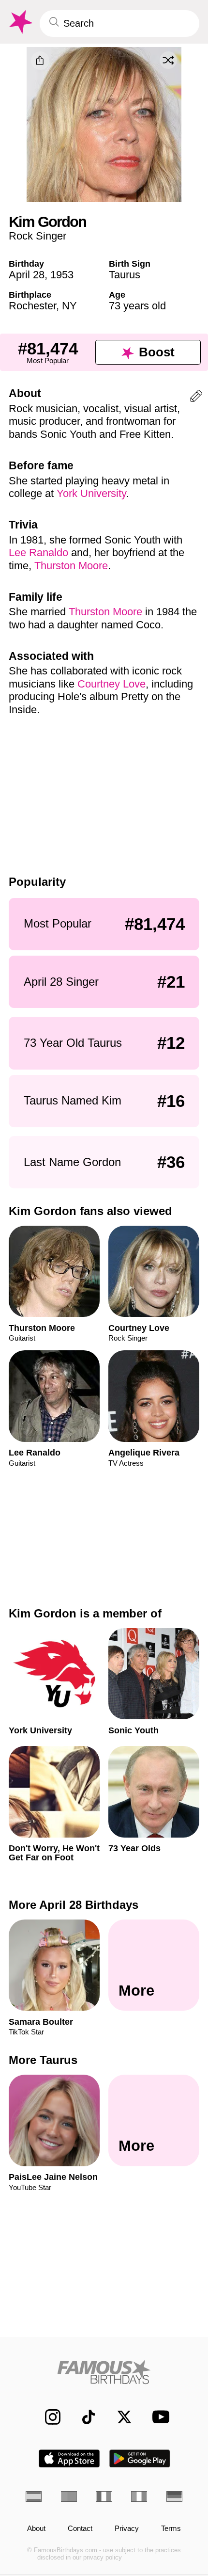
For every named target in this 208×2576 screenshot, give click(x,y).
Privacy (127, 2528)
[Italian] (139, 2496)
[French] (104, 2496)
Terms (171, 2528)
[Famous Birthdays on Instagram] (47, 2417)
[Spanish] (34, 2496)
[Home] (104, 2372)
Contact (80, 2528)
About (36, 2528)
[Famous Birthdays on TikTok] (83, 2417)
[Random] (168, 60)
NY (69, 306)
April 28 (27, 275)
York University (91, 493)
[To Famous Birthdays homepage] (20, 22)
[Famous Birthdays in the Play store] (140, 2458)
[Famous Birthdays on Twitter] (119, 2417)
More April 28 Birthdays (74, 1905)
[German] (174, 2496)
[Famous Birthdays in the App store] (69, 2458)
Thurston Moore (71, 566)
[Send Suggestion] (196, 398)
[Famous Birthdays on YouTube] (158, 2417)
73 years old (137, 306)
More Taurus (43, 2060)
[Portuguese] (69, 2496)
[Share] (40, 61)
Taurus (125, 275)
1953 (62, 275)
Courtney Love (111, 684)
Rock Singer (37, 236)
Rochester (32, 306)
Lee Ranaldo (38, 552)
